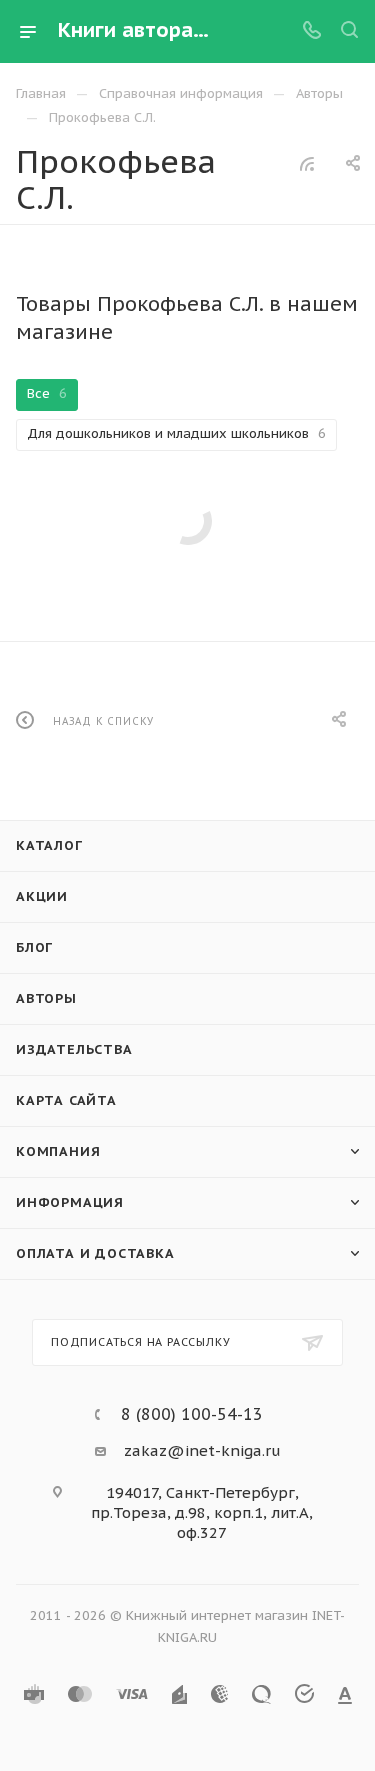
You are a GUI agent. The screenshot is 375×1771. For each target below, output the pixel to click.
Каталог (49, 845)
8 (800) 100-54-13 (192, 1414)
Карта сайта (66, 1100)
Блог (34, 947)
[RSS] (307, 163)
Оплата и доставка (95, 1253)
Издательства (74, 1049)
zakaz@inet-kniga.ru (202, 1450)
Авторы (46, 998)
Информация (70, 1202)
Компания (58, 1151)
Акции (42, 896)
